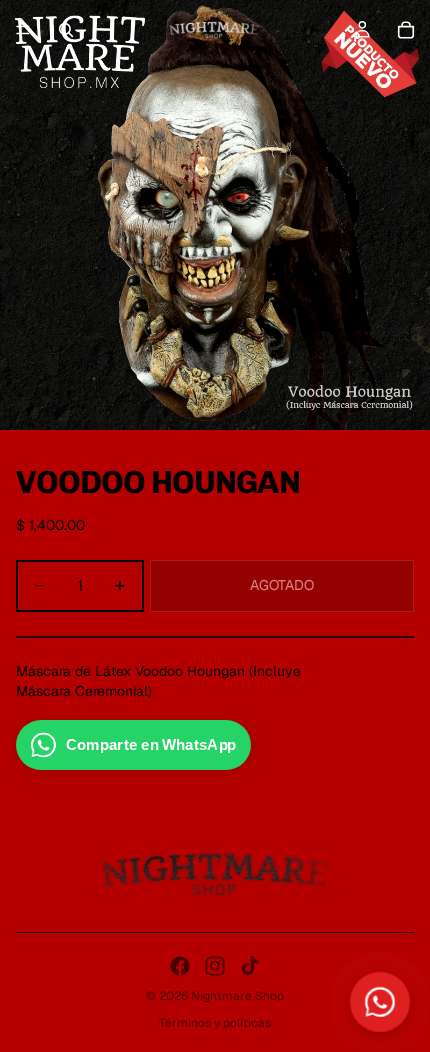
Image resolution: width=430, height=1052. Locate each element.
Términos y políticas (215, 1023)
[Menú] (23, 30)
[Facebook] (180, 966)
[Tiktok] (250, 966)
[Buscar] (66, 30)
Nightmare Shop (237, 996)
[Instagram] (215, 966)
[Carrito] (406, 30)
